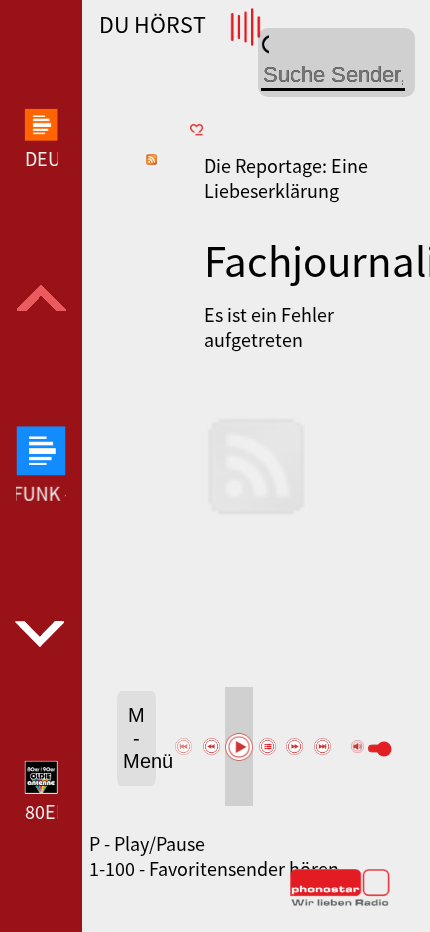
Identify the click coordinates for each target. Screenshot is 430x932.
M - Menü (139, 738)
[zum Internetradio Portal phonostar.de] (340, 902)
